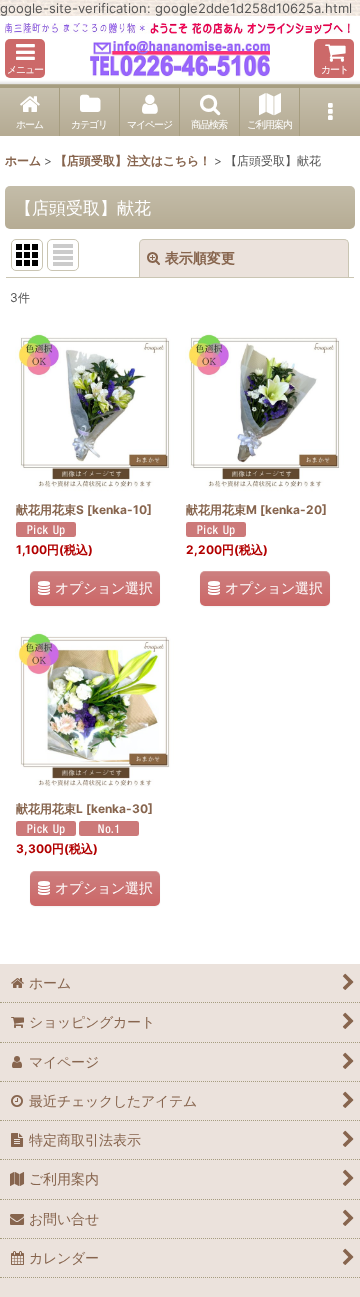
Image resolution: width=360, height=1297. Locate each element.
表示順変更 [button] (200, 257)
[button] (25, 58)
